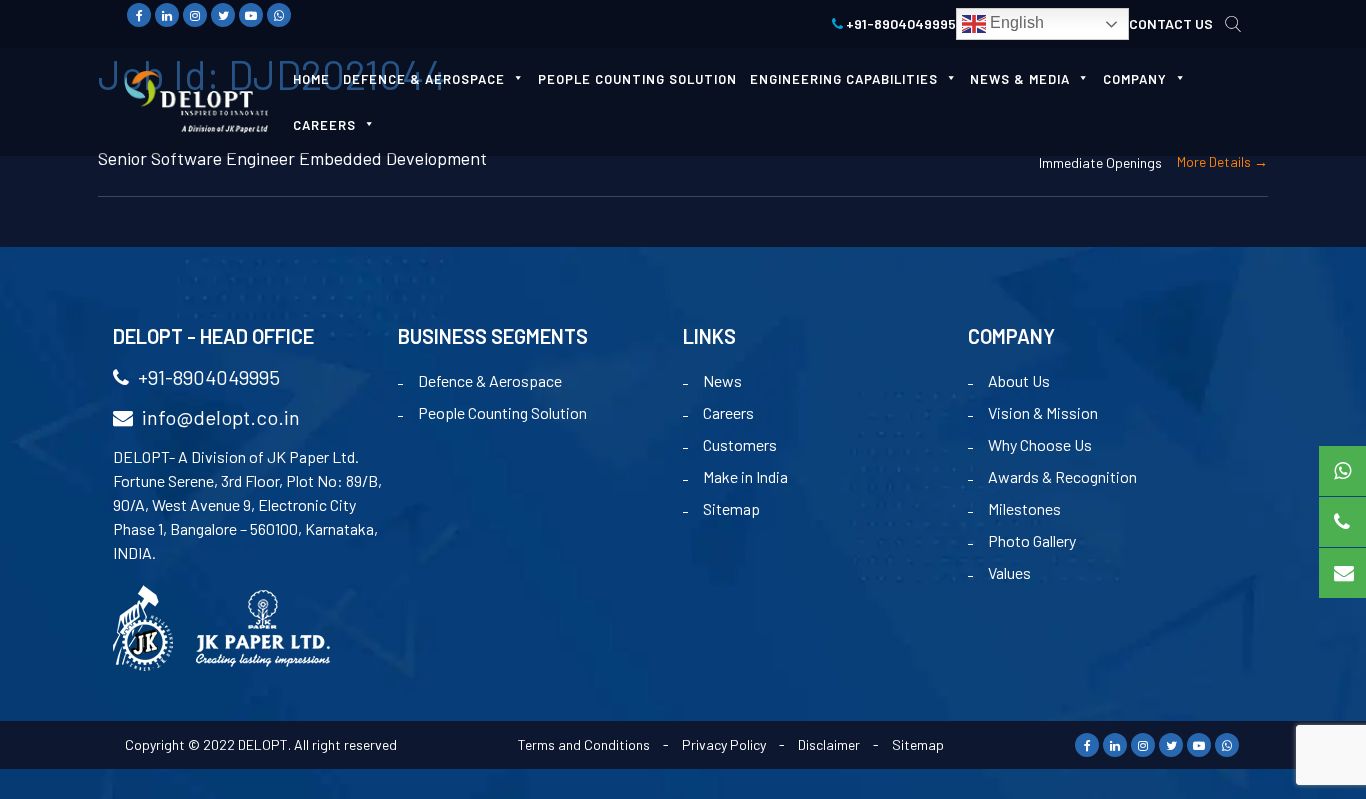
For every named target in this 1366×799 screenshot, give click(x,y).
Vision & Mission (1043, 412)
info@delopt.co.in (219, 417)
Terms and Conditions (584, 744)
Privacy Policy (724, 744)
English (1015, 22)
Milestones (1024, 508)
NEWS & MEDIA (1020, 79)
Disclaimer (829, 744)
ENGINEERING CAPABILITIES (844, 79)
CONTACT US (1171, 23)
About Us (1019, 380)
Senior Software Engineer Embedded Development (292, 158)
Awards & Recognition (1062, 476)
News (722, 380)
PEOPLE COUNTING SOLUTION (637, 79)
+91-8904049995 (899, 23)
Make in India (745, 476)
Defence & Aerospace (490, 380)
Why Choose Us (1040, 444)
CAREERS (324, 125)
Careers (728, 412)
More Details (1215, 161)
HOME (311, 79)
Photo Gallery (1032, 540)
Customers (740, 444)
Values (1009, 572)
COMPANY (1135, 79)
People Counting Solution (502, 412)
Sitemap (731, 508)
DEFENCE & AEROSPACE (424, 79)
